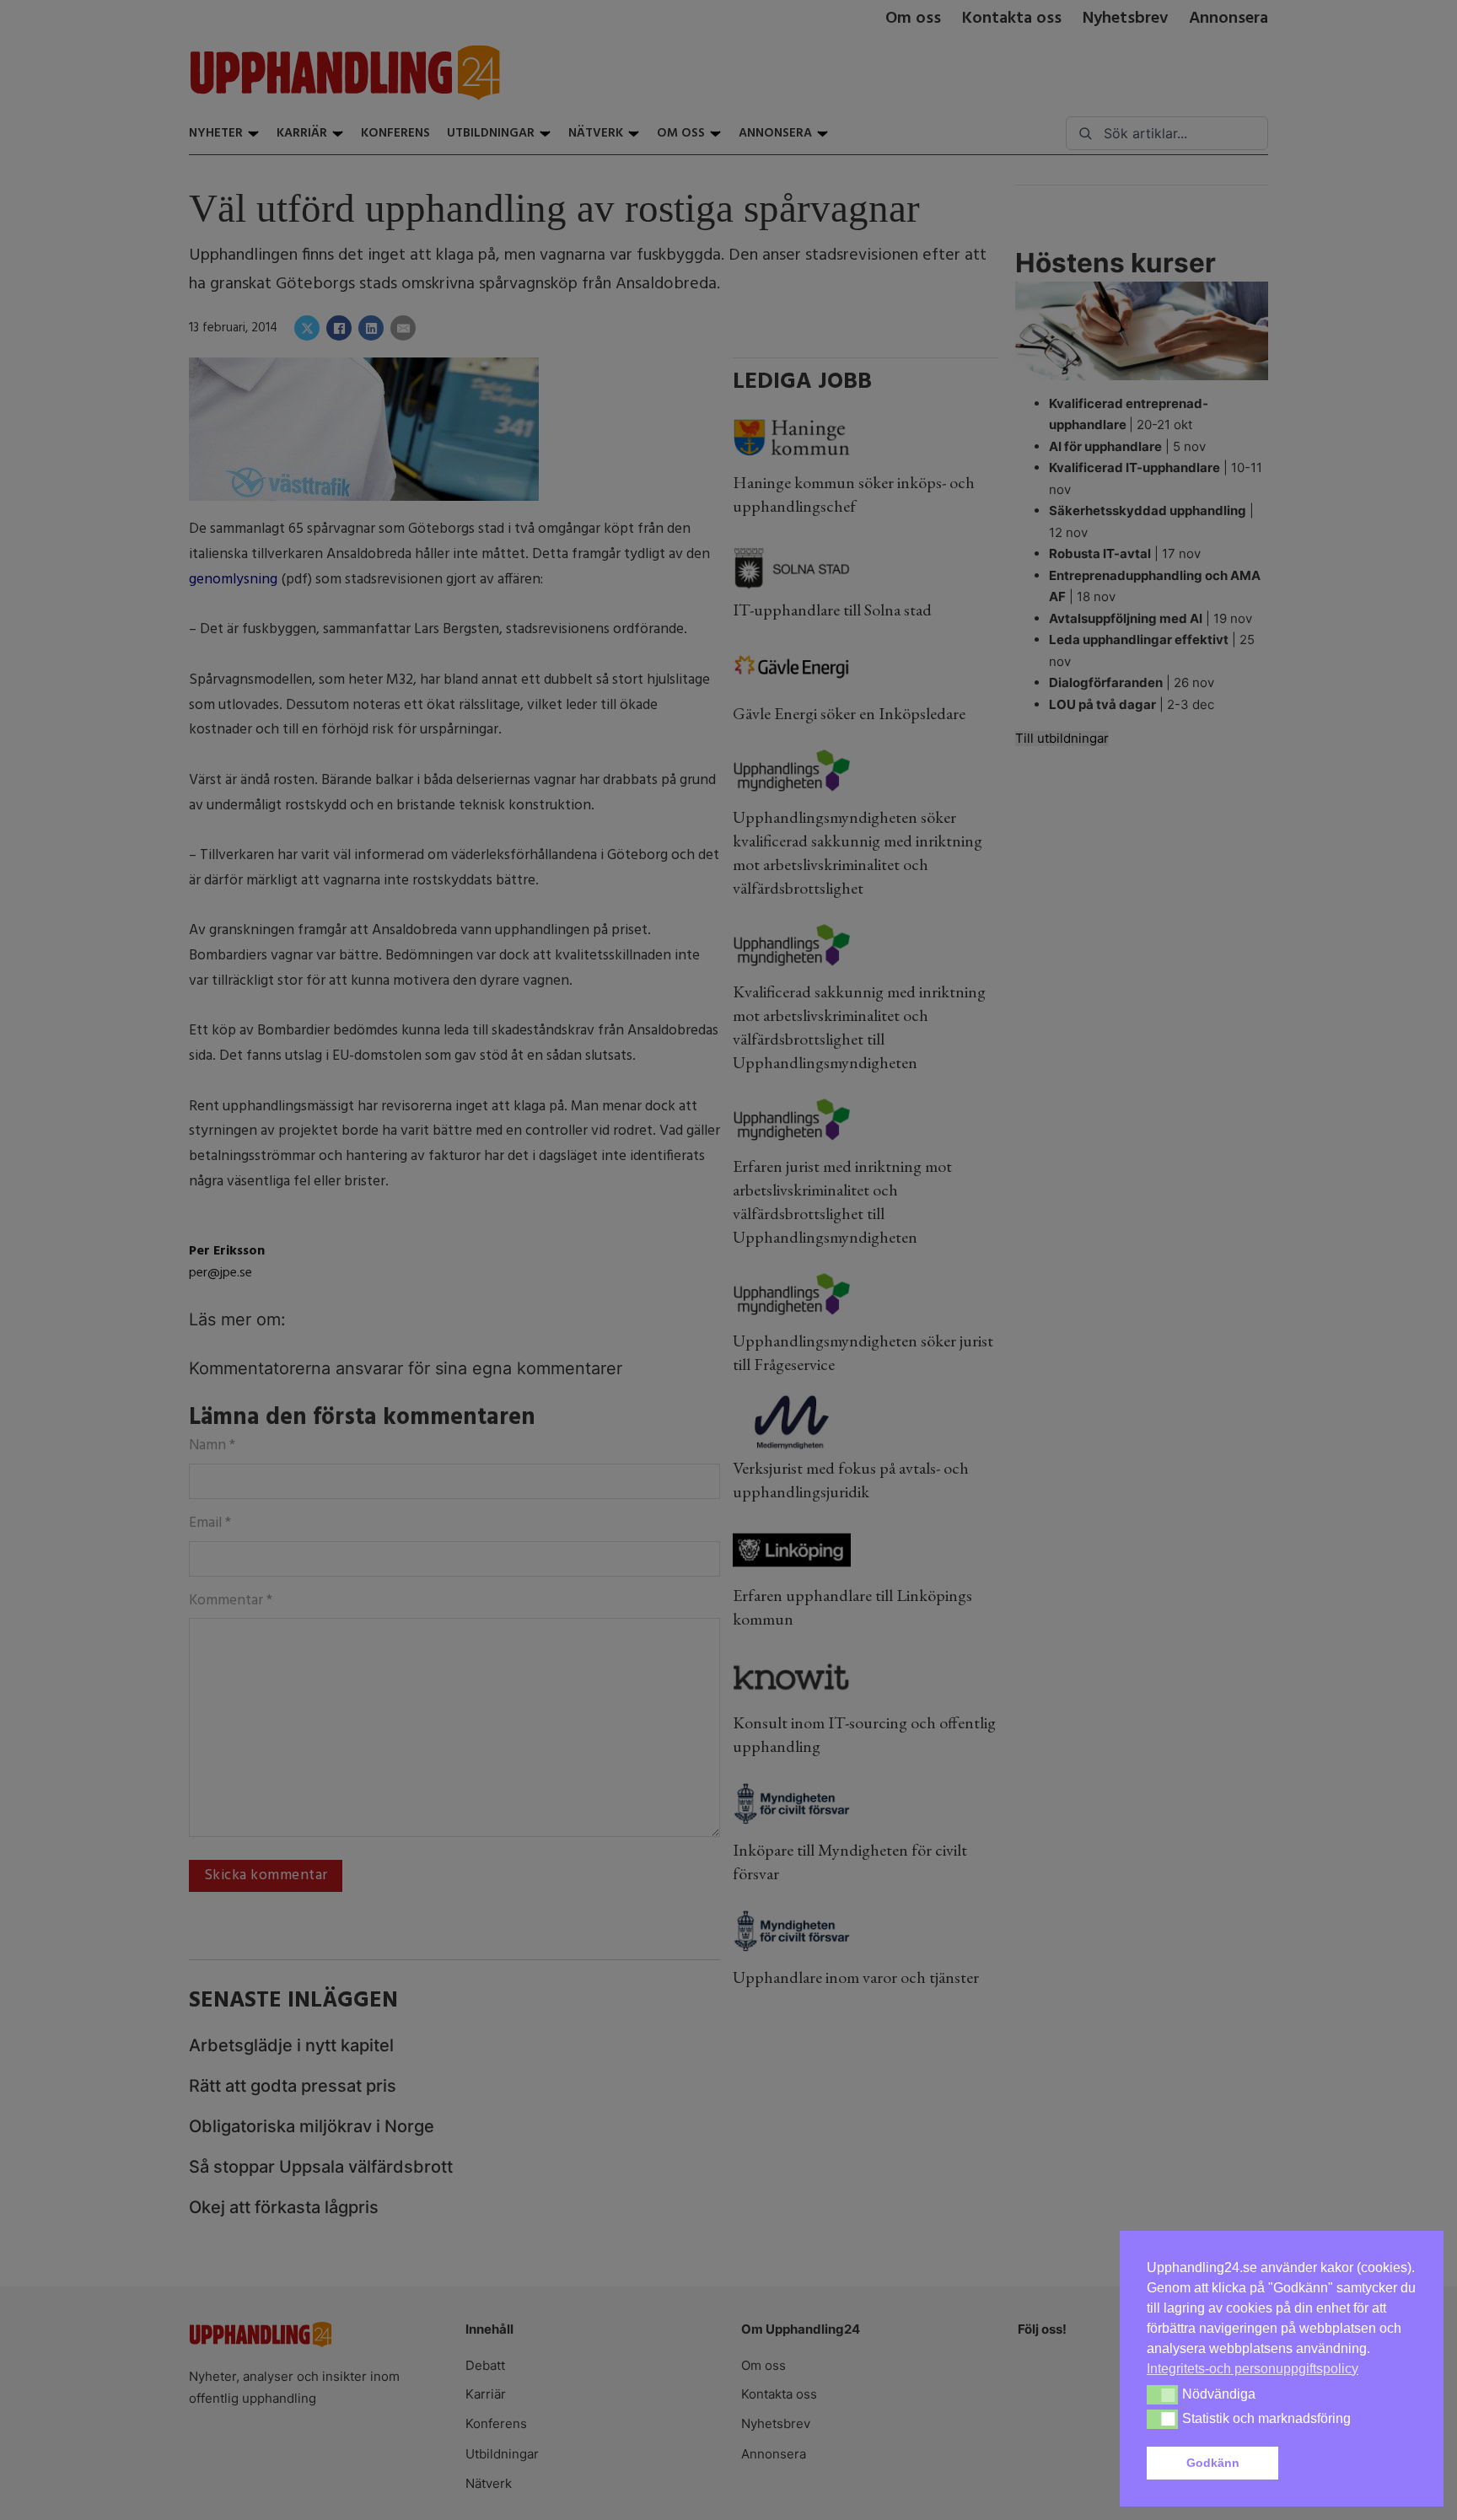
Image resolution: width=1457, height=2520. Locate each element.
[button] (1351, 2464)
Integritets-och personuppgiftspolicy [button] (1253, 2369)
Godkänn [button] (1213, 2463)
